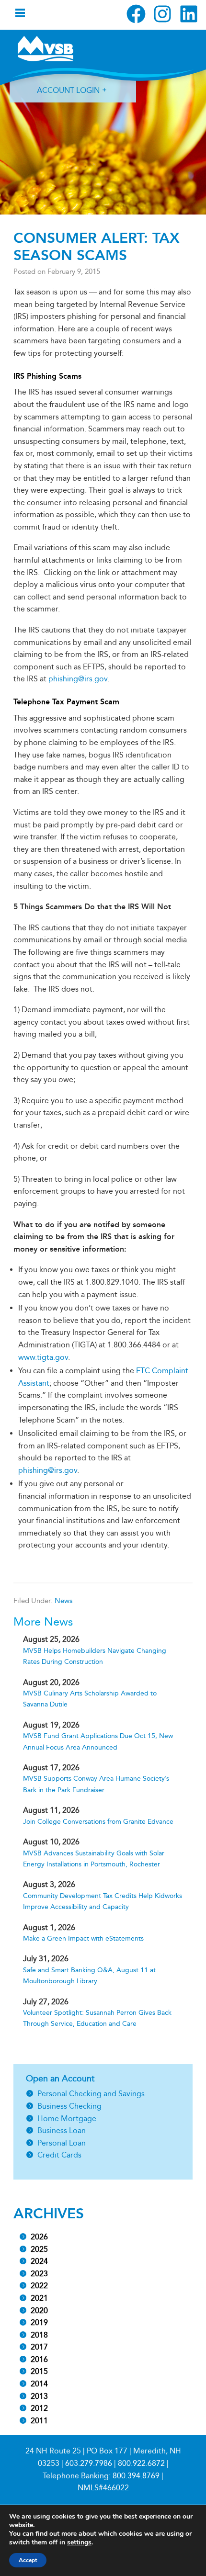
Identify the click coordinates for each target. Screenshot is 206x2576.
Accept (28, 2560)
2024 (39, 2261)
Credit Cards (59, 2155)
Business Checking (69, 2106)
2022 (39, 2286)
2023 (39, 2274)
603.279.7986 (89, 2463)
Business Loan (62, 2130)
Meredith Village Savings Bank (46, 48)
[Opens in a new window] (136, 14)
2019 (39, 2322)
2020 (39, 2310)
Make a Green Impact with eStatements (83, 1938)
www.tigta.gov (43, 1357)
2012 (39, 2408)
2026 (39, 2237)
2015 (39, 2371)
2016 (39, 2359)
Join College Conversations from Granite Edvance (98, 1822)
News (63, 1601)
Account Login (68, 90)
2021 (39, 2298)
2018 (39, 2335)
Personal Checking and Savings (91, 2094)
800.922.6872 (141, 2463)
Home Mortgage (67, 2118)
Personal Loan (62, 2143)
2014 (39, 2384)
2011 (39, 2421)
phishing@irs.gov (78, 679)
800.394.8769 (136, 2476)
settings (79, 2542)
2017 (39, 2347)
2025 (39, 2249)
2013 (39, 2396)
